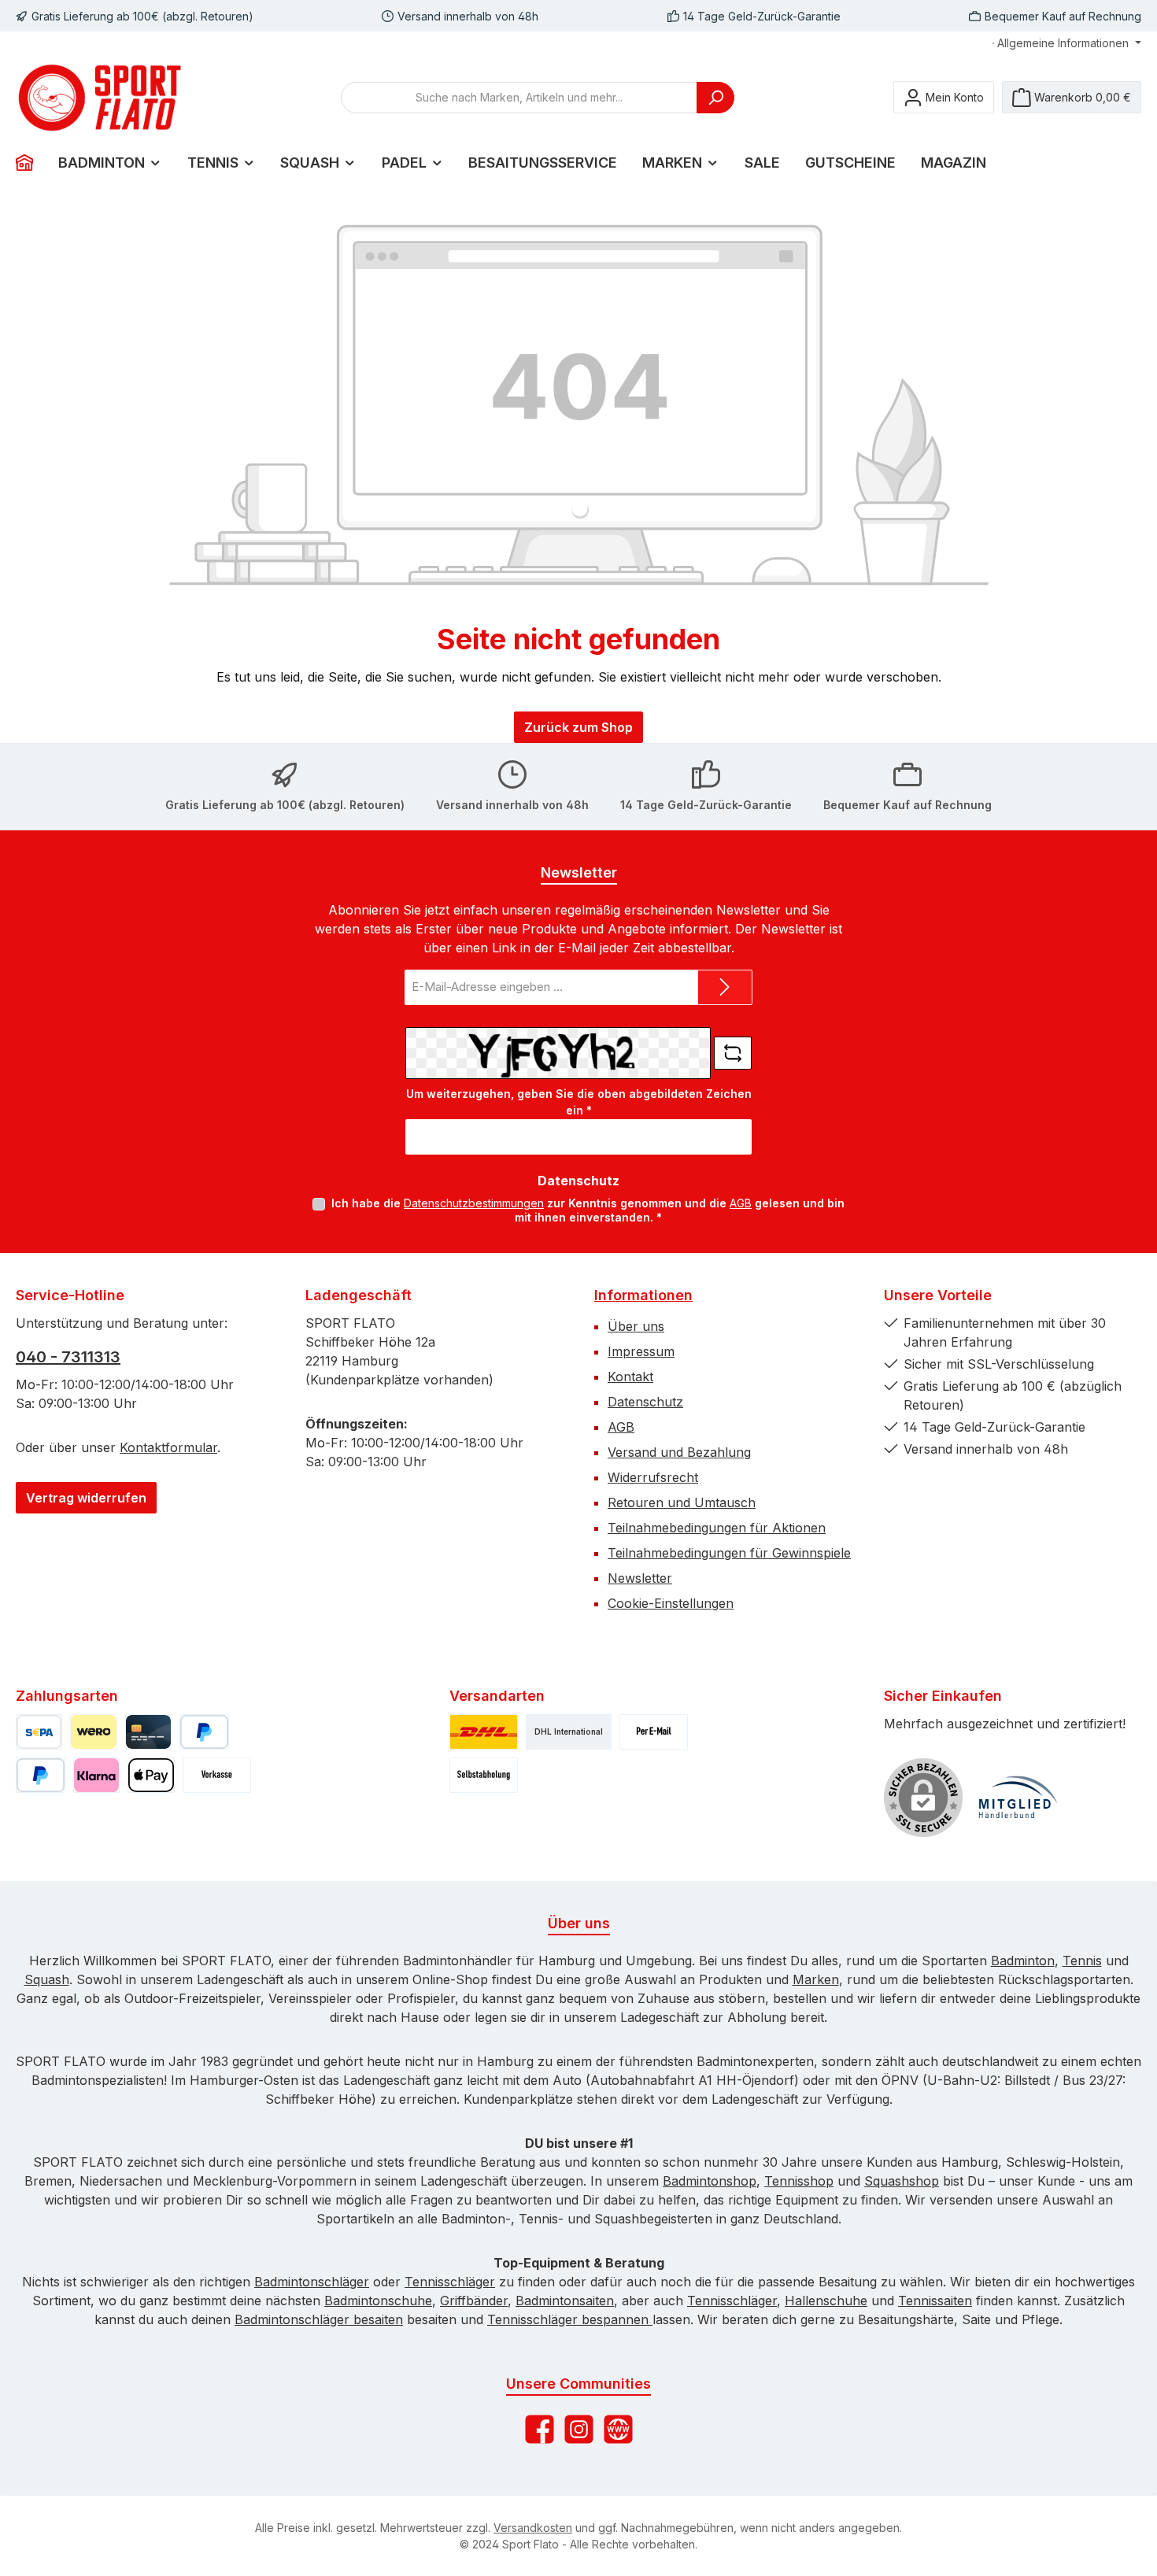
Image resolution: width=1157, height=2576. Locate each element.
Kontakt (630, 1377)
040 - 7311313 (68, 1357)
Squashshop (902, 2181)
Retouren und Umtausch (682, 1502)
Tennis (1082, 1961)
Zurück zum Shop (578, 727)
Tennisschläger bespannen (570, 2319)
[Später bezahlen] (41, 1775)
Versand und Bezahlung (679, 1452)
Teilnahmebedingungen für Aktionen (717, 1528)
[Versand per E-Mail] (654, 1732)
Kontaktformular (168, 1447)
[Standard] (484, 1732)
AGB (741, 1203)
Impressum (641, 1351)
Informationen (643, 1295)
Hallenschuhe (826, 2301)
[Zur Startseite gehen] (102, 98)
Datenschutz (645, 1402)
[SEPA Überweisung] (39, 1732)
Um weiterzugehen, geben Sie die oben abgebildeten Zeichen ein (579, 1102)
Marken (816, 1979)
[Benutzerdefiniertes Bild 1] (1018, 1798)
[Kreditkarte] (148, 1732)
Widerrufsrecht (653, 1477)
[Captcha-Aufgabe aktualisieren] (733, 1053)
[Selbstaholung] (484, 1775)
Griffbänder (474, 2301)
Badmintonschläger (312, 2282)
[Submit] (725, 987)
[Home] (31, 163)
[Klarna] (96, 1775)
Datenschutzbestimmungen (474, 1203)
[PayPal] (204, 1732)
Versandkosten (533, 2528)
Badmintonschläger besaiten (319, 2319)
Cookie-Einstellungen (671, 1603)
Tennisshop (799, 2181)
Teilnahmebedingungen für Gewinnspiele (729, 1553)
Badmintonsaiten (565, 2301)
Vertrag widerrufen (86, 1498)
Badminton (1023, 1961)
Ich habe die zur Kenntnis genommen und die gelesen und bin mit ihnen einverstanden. (588, 1210)
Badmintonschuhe (378, 2301)
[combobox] (519, 98)
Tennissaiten (935, 2301)
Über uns (636, 1326)
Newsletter (640, 1578)
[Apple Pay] (151, 1775)
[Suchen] (715, 98)
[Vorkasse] (217, 1775)
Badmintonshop (710, 2181)
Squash (47, 1979)
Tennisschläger (450, 2282)
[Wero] (93, 1732)
